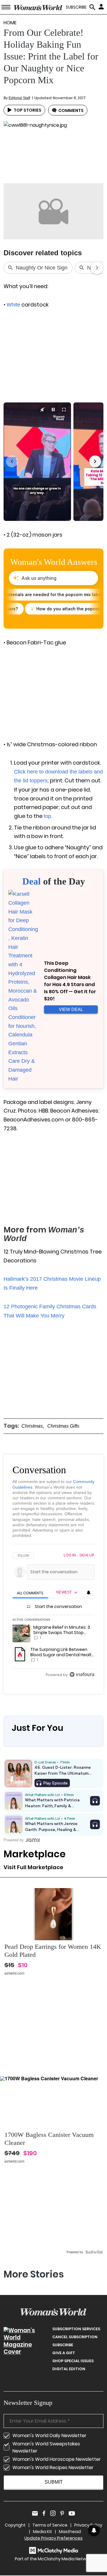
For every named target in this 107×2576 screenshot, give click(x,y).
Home (10, 23)
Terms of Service (50, 2525)
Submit (54, 2482)
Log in (70, 1555)
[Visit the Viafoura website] (82, 1674)
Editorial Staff (19, 98)
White (13, 305)
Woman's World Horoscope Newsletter (57, 2459)
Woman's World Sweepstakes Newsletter (46, 2447)
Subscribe (63, 2345)
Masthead (70, 2532)
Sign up (87, 1555)
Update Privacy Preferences (53, 2538)
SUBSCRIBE (76, 7)
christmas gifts (63, 1426)
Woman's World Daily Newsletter (49, 2435)
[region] (53, 1616)
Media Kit (43, 2532)
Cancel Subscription (75, 2337)
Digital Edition (69, 2369)
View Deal (71, 1009)
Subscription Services (76, 2329)
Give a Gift (64, 2353)
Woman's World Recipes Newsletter (53, 2467)
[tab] (30, 1593)
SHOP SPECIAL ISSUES (73, 2361)
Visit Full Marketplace (33, 1867)
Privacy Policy (88, 2525)
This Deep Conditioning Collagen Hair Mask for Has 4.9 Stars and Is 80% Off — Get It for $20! (70, 981)
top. (48, 816)
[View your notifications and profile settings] (89, 1593)
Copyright (15, 2525)
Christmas (32, 1426)
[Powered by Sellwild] (94, 2252)
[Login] (102, 7)
